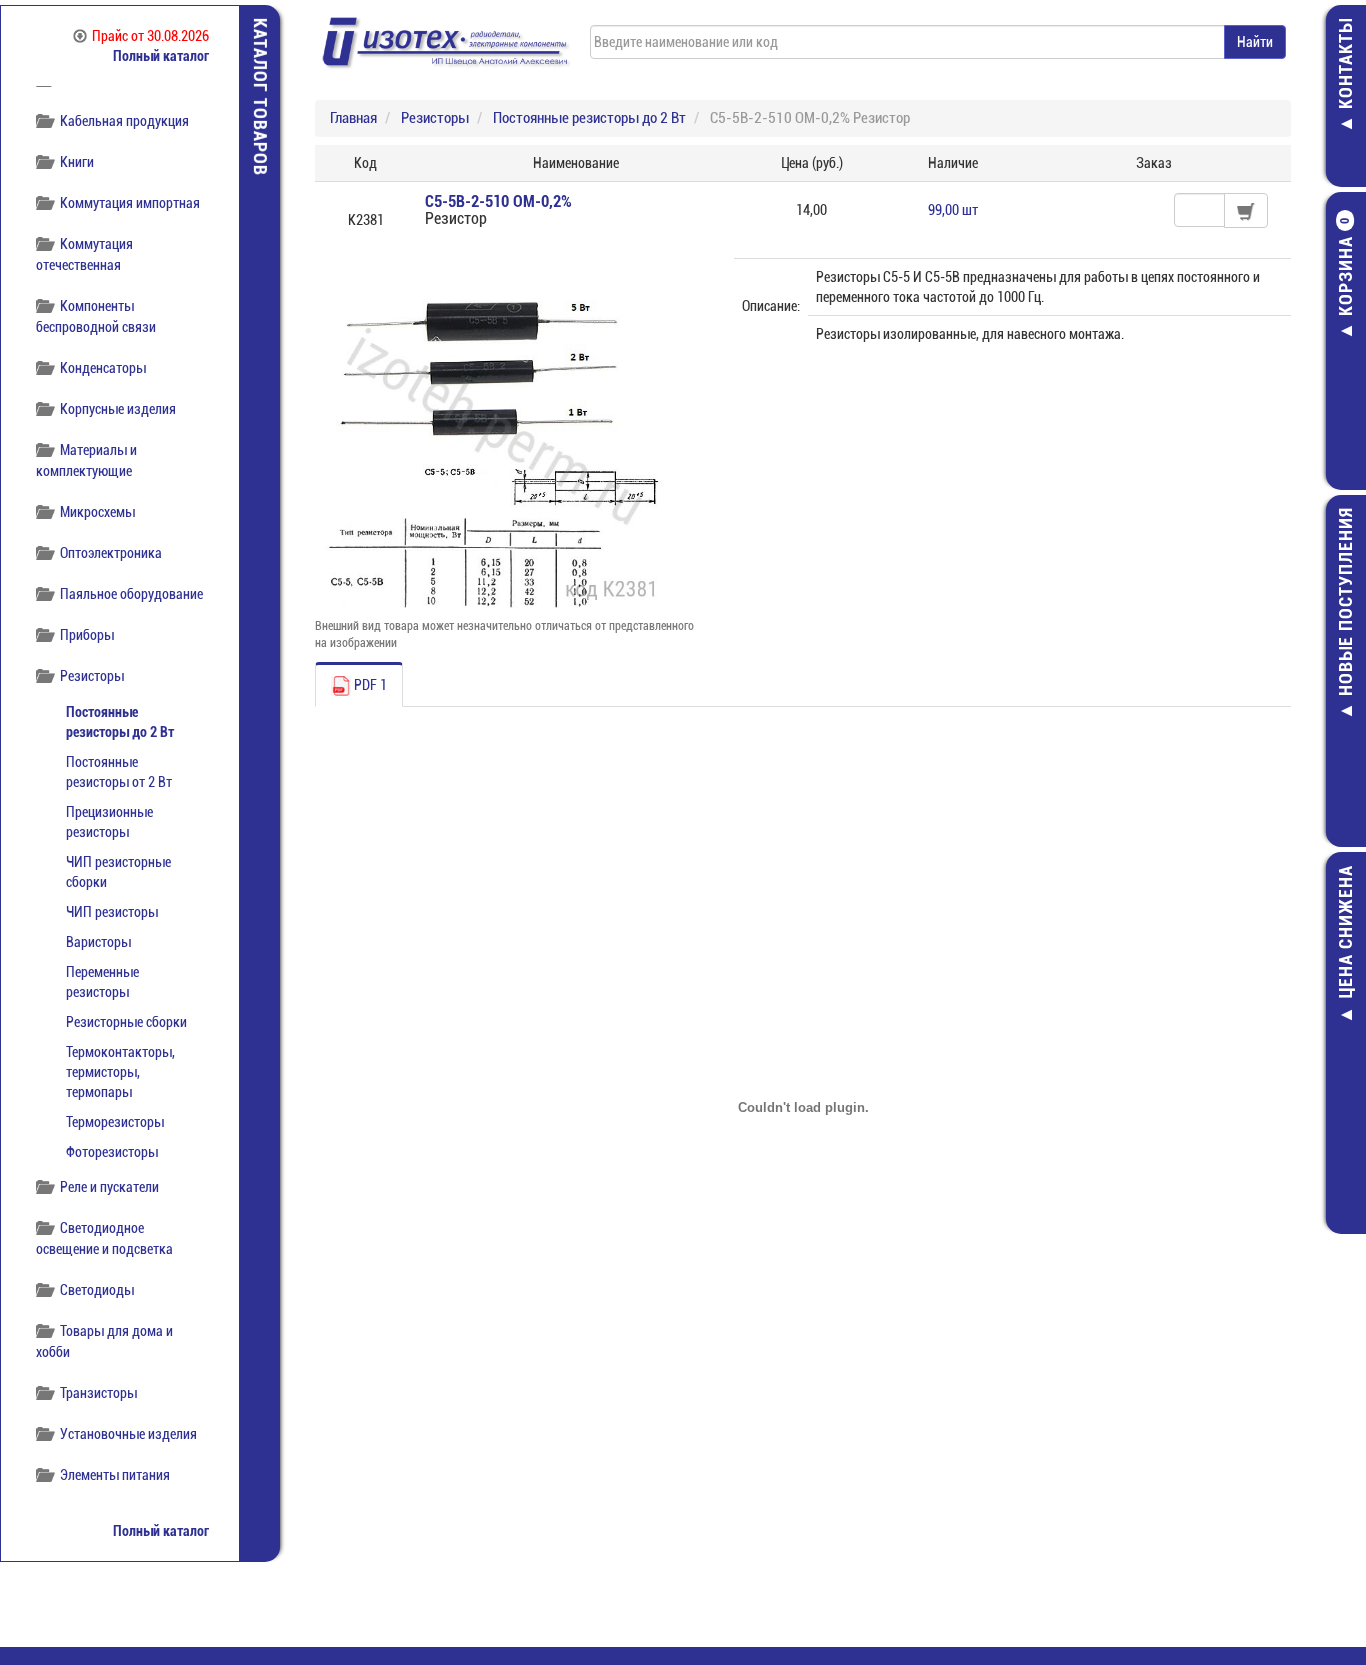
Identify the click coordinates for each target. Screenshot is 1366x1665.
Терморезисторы (115, 1122)
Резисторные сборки (126, 1022)
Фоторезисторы (112, 1152)
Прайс (150, 36)
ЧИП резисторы (112, 912)
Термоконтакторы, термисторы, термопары (120, 1072)
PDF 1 (369, 685)
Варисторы (98, 942)
